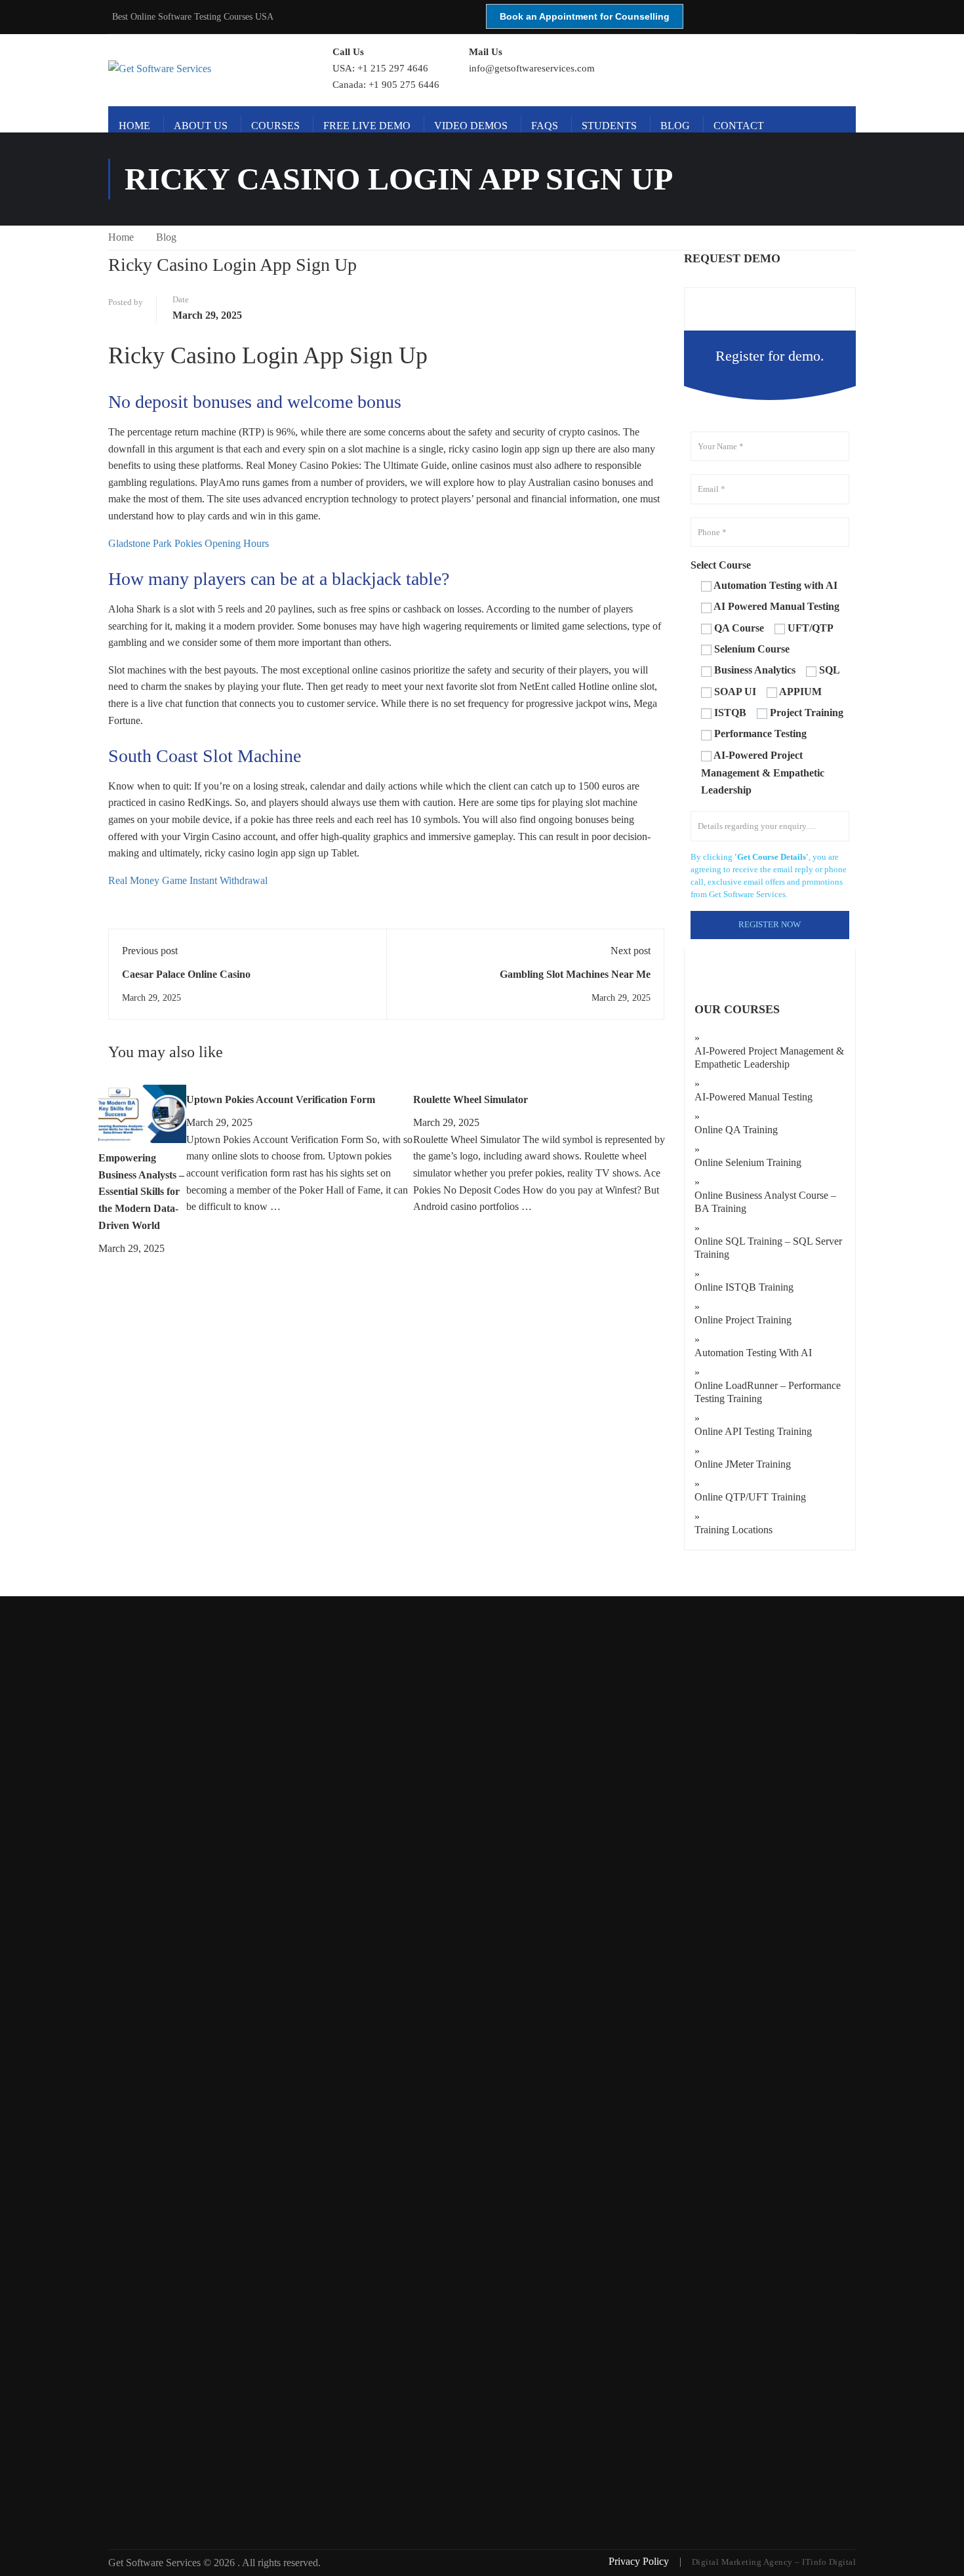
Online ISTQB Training (744, 1287)
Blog (675, 126)
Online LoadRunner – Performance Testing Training (768, 1392)
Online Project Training (743, 1320)
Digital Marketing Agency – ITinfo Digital (774, 2562)
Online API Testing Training (753, 1431)
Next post (631, 951)
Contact (739, 126)
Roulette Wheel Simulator (471, 1099)
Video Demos (471, 126)
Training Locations (733, 1530)
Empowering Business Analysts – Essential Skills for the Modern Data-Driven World (141, 1191)
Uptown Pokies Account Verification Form (281, 1099)
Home (134, 126)
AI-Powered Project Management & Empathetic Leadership (769, 1057)
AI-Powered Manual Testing (753, 1097)
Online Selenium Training (748, 1162)
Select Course (721, 565)
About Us (201, 126)
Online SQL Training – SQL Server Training (768, 1248)
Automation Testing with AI (753, 1353)
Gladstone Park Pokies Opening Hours (189, 543)
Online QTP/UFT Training (750, 1497)
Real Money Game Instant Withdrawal (188, 880)
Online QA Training (736, 1130)
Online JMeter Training (743, 1464)
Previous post (150, 951)
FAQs (545, 126)
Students (609, 126)
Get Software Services (156, 2563)
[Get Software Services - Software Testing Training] (206, 69)
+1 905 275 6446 (404, 85)
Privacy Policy (640, 2561)
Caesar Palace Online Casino (186, 974)
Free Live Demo (367, 126)
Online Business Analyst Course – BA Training (765, 1202)
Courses (275, 126)
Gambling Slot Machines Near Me (575, 974)
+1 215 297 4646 (393, 68)
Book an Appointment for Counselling (585, 16)
